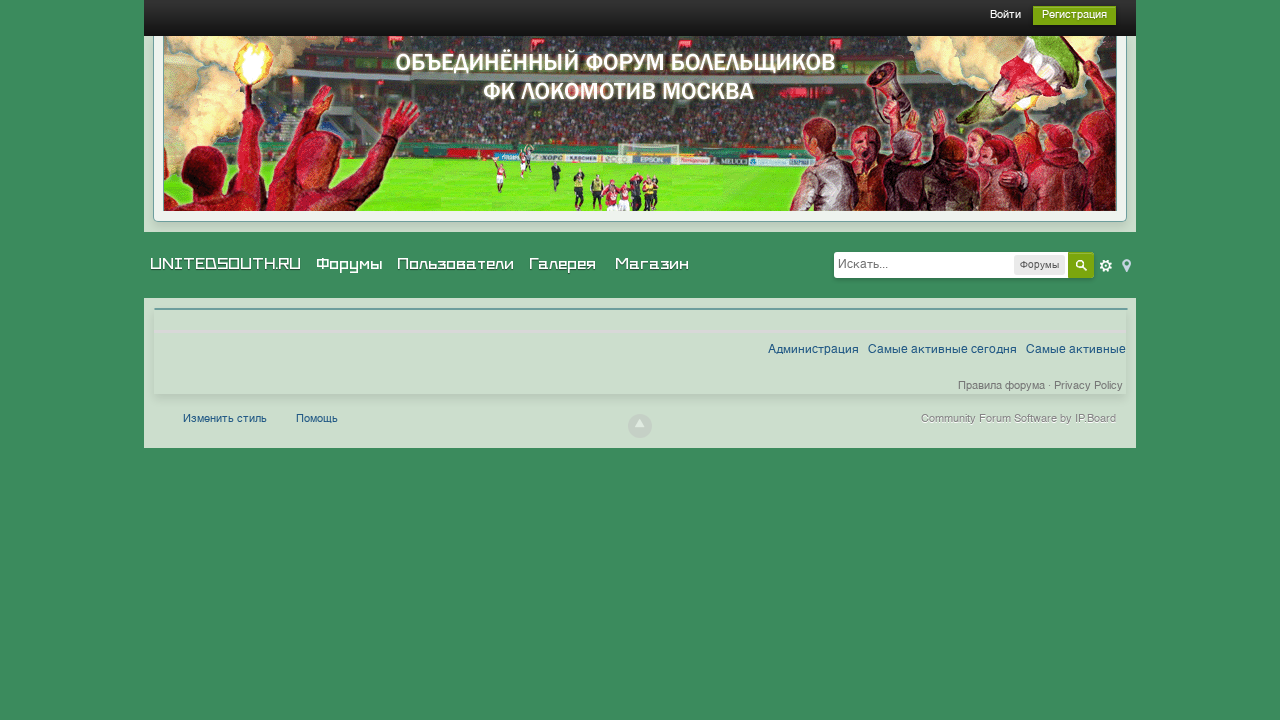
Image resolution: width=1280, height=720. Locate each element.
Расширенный (1106, 266)
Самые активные (1076, 350)
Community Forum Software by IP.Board (1018, 419)
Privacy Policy (1088, 386)
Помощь (317, 419)
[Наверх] (640, 426)
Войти (1005, 15)
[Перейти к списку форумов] (640, 123)
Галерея (562, 264)
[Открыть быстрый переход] (1125, 264)
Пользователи (455, 264)
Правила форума (1001, 386)
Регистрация (1074, 15)
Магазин (652, 264)
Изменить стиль (225, 419)
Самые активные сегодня (942, 350)
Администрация (813, 350)
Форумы (349, 264)
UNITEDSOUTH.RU (225, 264)
